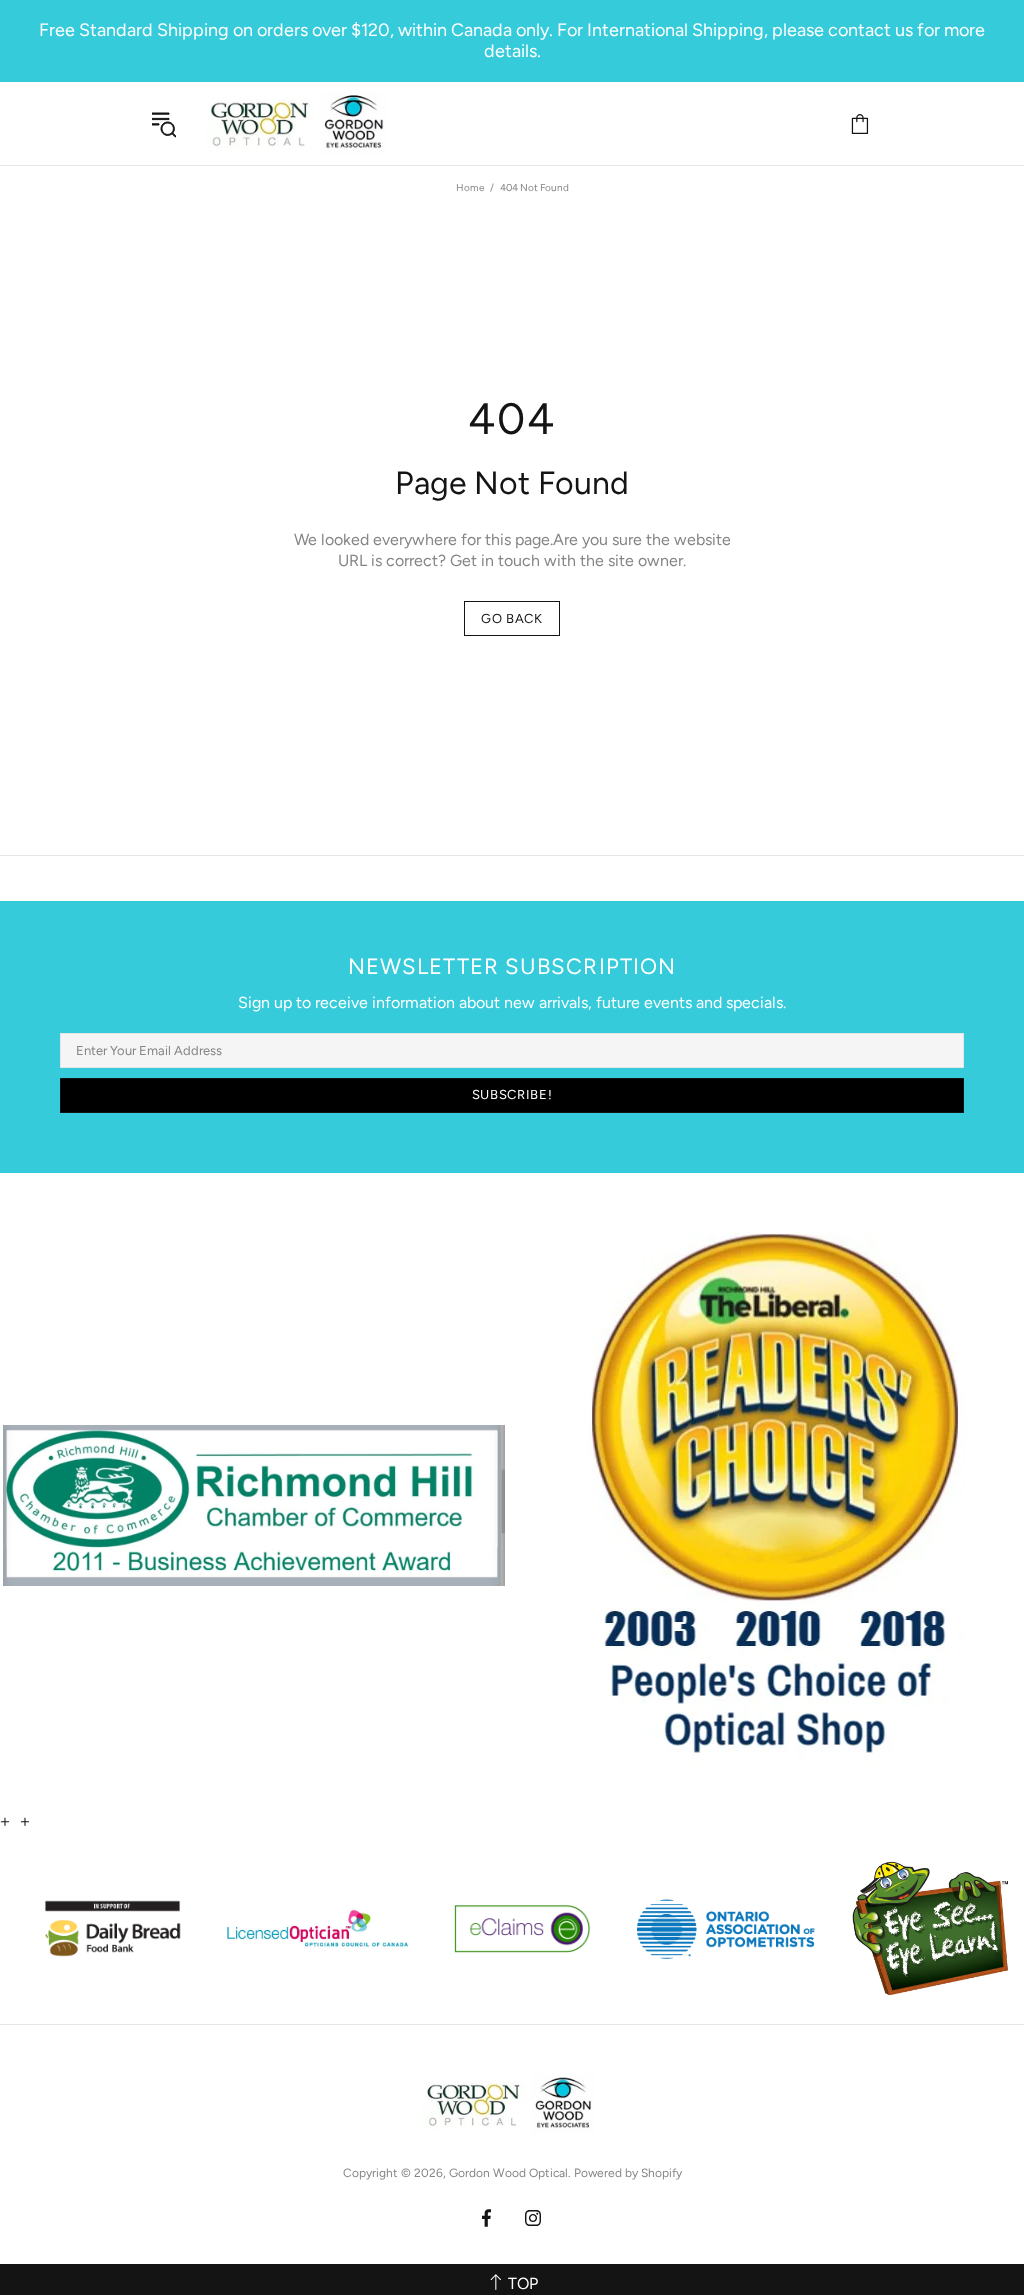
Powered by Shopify (628, 2173)
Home (470, 187)
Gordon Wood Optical (300, 123)
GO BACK (512, 618)
